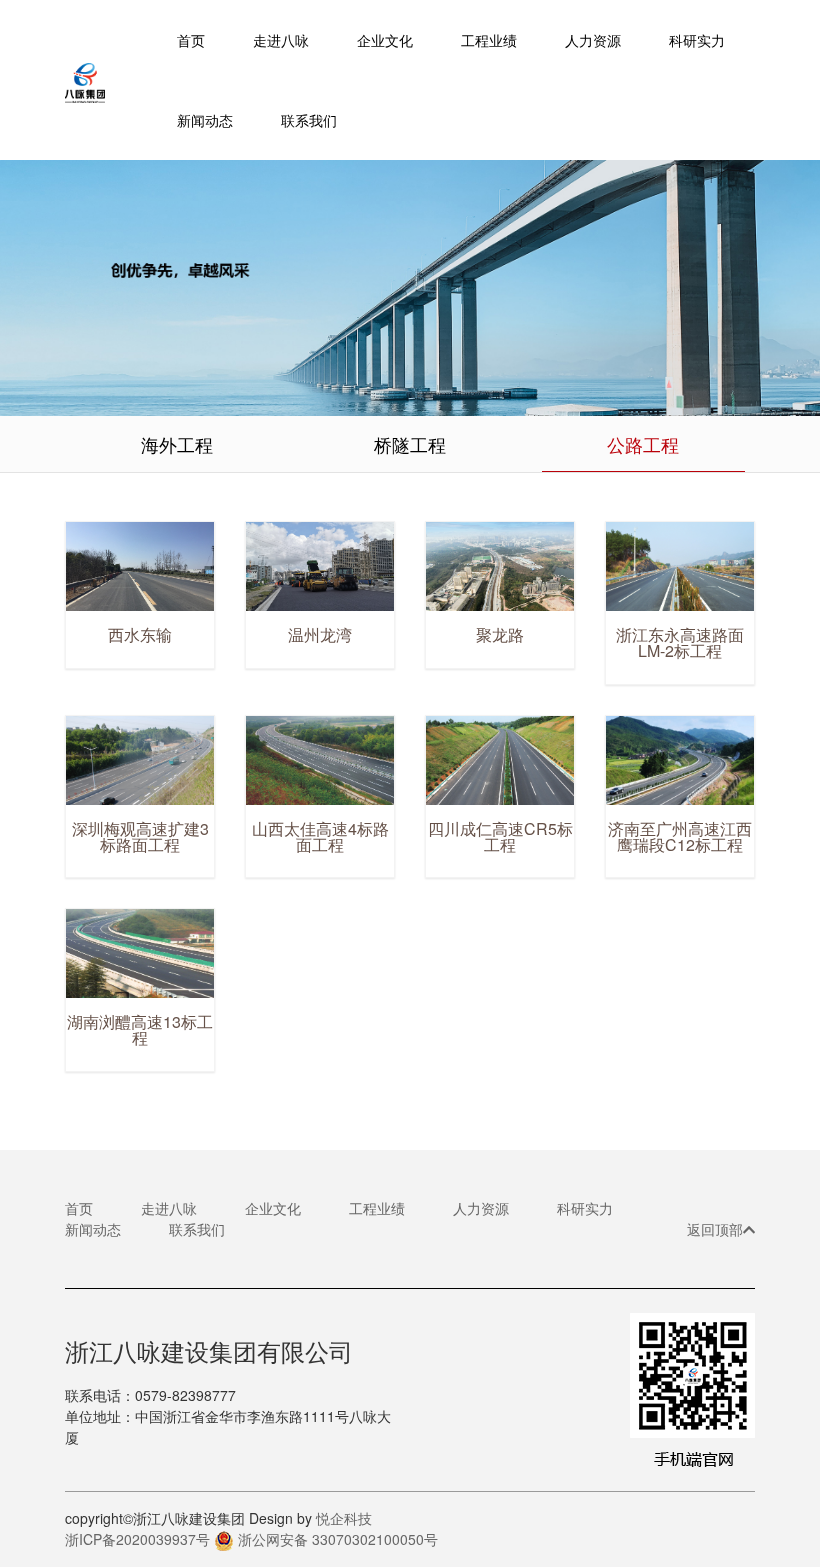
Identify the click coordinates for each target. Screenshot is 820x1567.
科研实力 (585, 1208)
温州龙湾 (320, 634)
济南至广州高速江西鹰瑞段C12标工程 (680, 836)
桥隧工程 (410, 444)
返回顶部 (715, 1229)
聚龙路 (500, 634)
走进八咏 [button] (281, 40)
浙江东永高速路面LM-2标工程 (680, 642)
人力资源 (593, 40)
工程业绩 (377, 1208)
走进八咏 (169, 1208)
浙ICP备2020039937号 (137, 1539)
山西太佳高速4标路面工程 (320, 836)
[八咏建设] (109, 80)
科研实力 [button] (697, 40)
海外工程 (177, 444)
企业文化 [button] (385, 40)
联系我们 (309, 120)
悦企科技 (344, 1518)
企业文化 (273, 1208)
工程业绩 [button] (489, 40)
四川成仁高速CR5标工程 (500, 836)
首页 (191, 40)
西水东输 (140, 634)
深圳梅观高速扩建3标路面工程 (140, 836)
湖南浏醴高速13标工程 (140, 1029)
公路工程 (643, 444)
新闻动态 (205, 120)
